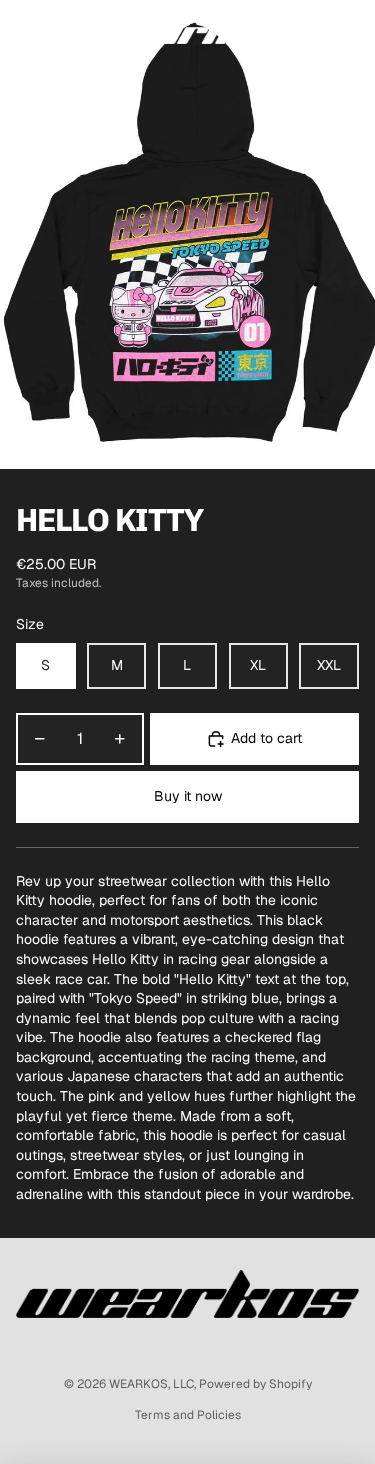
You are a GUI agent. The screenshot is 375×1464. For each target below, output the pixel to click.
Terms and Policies (188, 1415)
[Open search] (66, 30)
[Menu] (23, 30)
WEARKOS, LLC (151, 1384)
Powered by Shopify (255, 1384)
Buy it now (188, 796)
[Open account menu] (307, 30)
